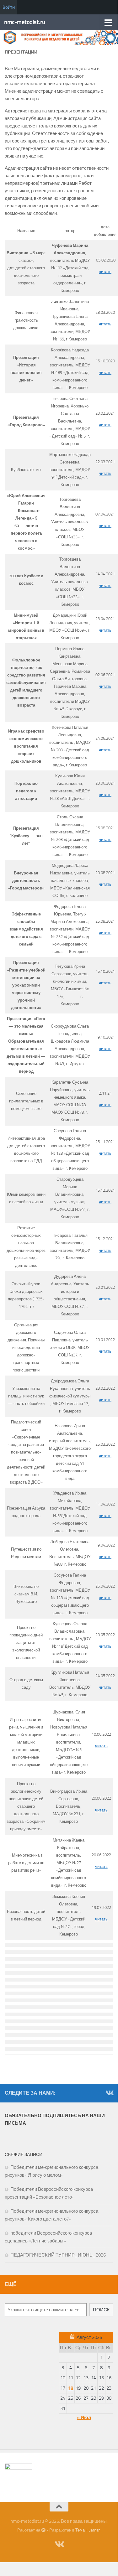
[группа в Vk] (109, 2093)
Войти (9, 7)
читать (105, 272)
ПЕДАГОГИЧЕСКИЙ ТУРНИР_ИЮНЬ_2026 (58, 2255)
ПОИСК (101, 2310)
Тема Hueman (88, 2530)
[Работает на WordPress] (43, 2530)
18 (71, 2388)
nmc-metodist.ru (25, 22)
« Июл (84, 2418)
